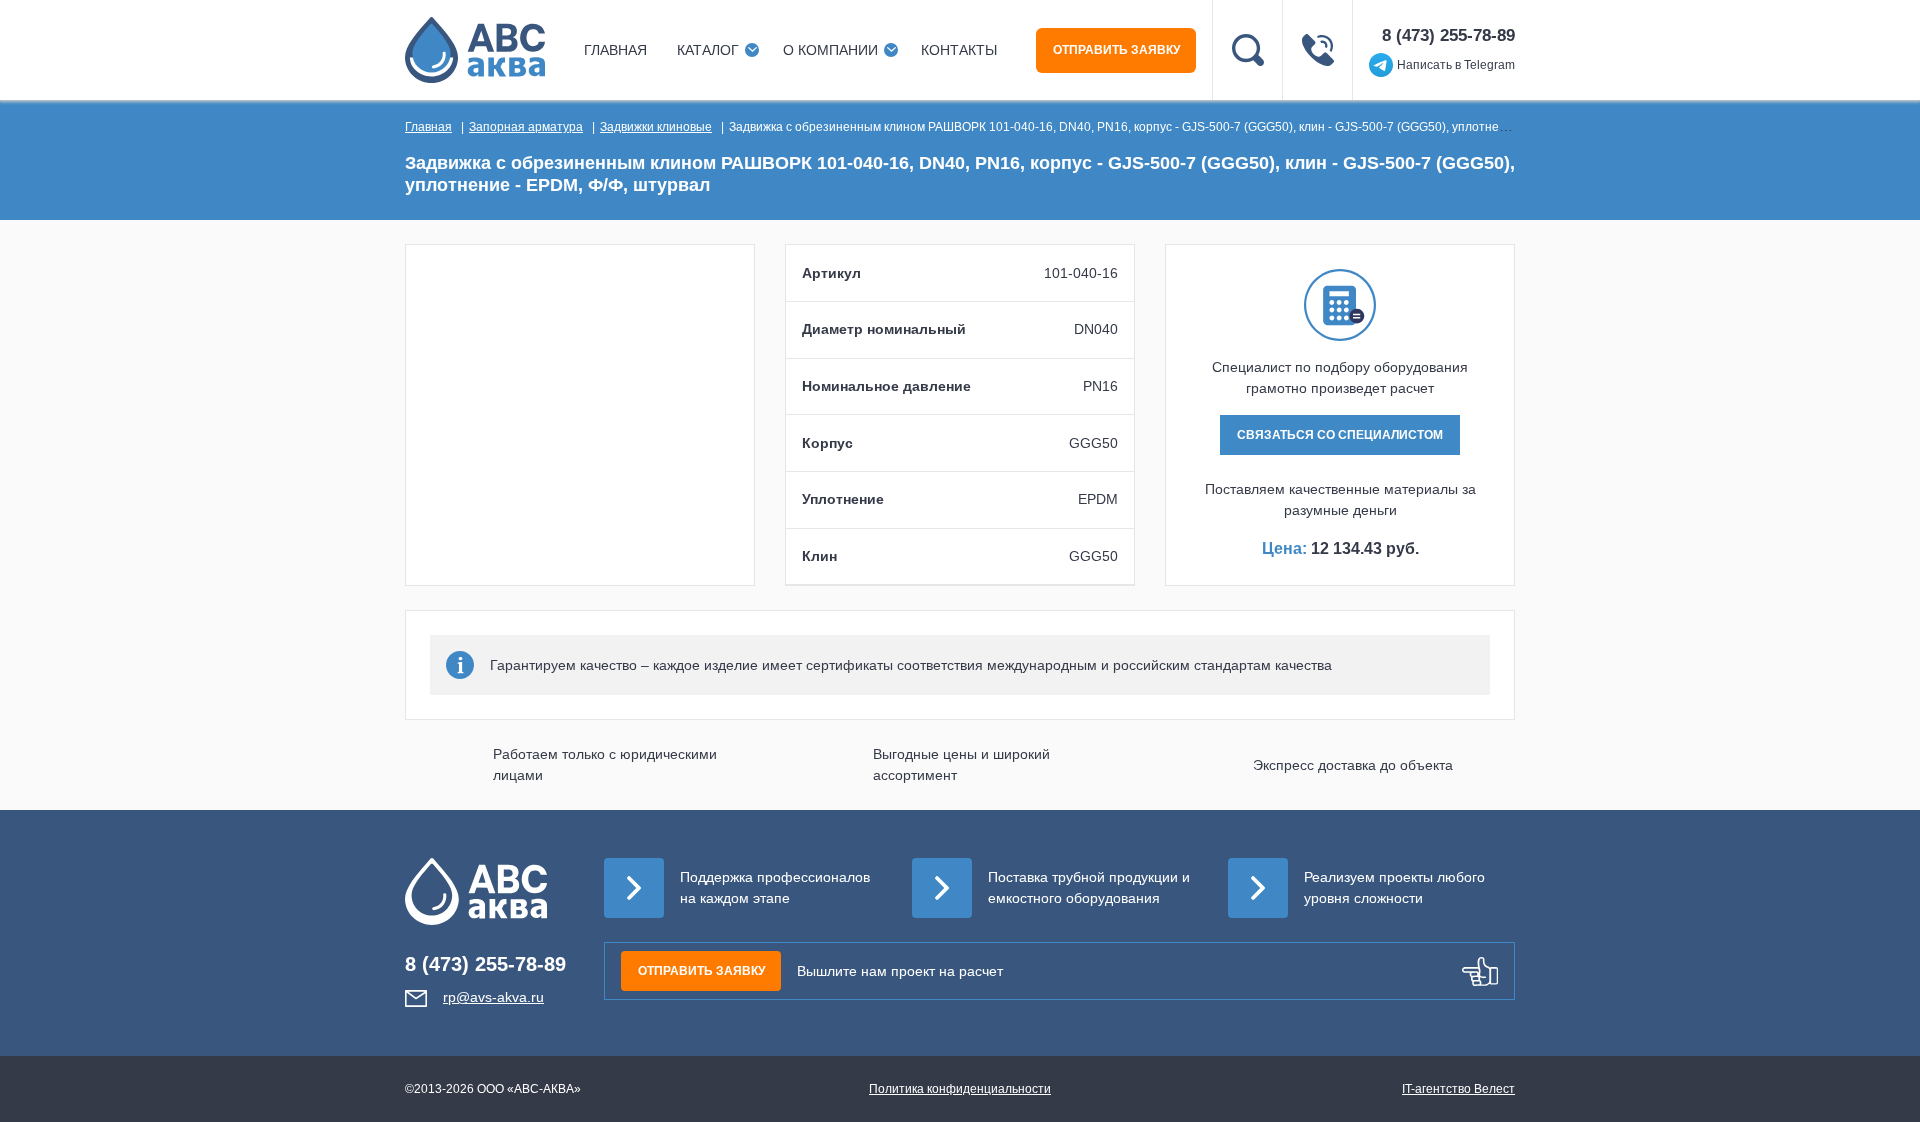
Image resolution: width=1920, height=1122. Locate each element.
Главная (615, 50)
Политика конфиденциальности (960, 1089)
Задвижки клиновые (656, 127)
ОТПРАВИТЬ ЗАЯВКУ (1116, 50)
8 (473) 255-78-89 (1448, 35)
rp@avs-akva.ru (493, 997)
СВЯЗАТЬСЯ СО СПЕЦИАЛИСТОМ (1340, 435)
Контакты (959, 50)
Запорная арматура (526, 127)
